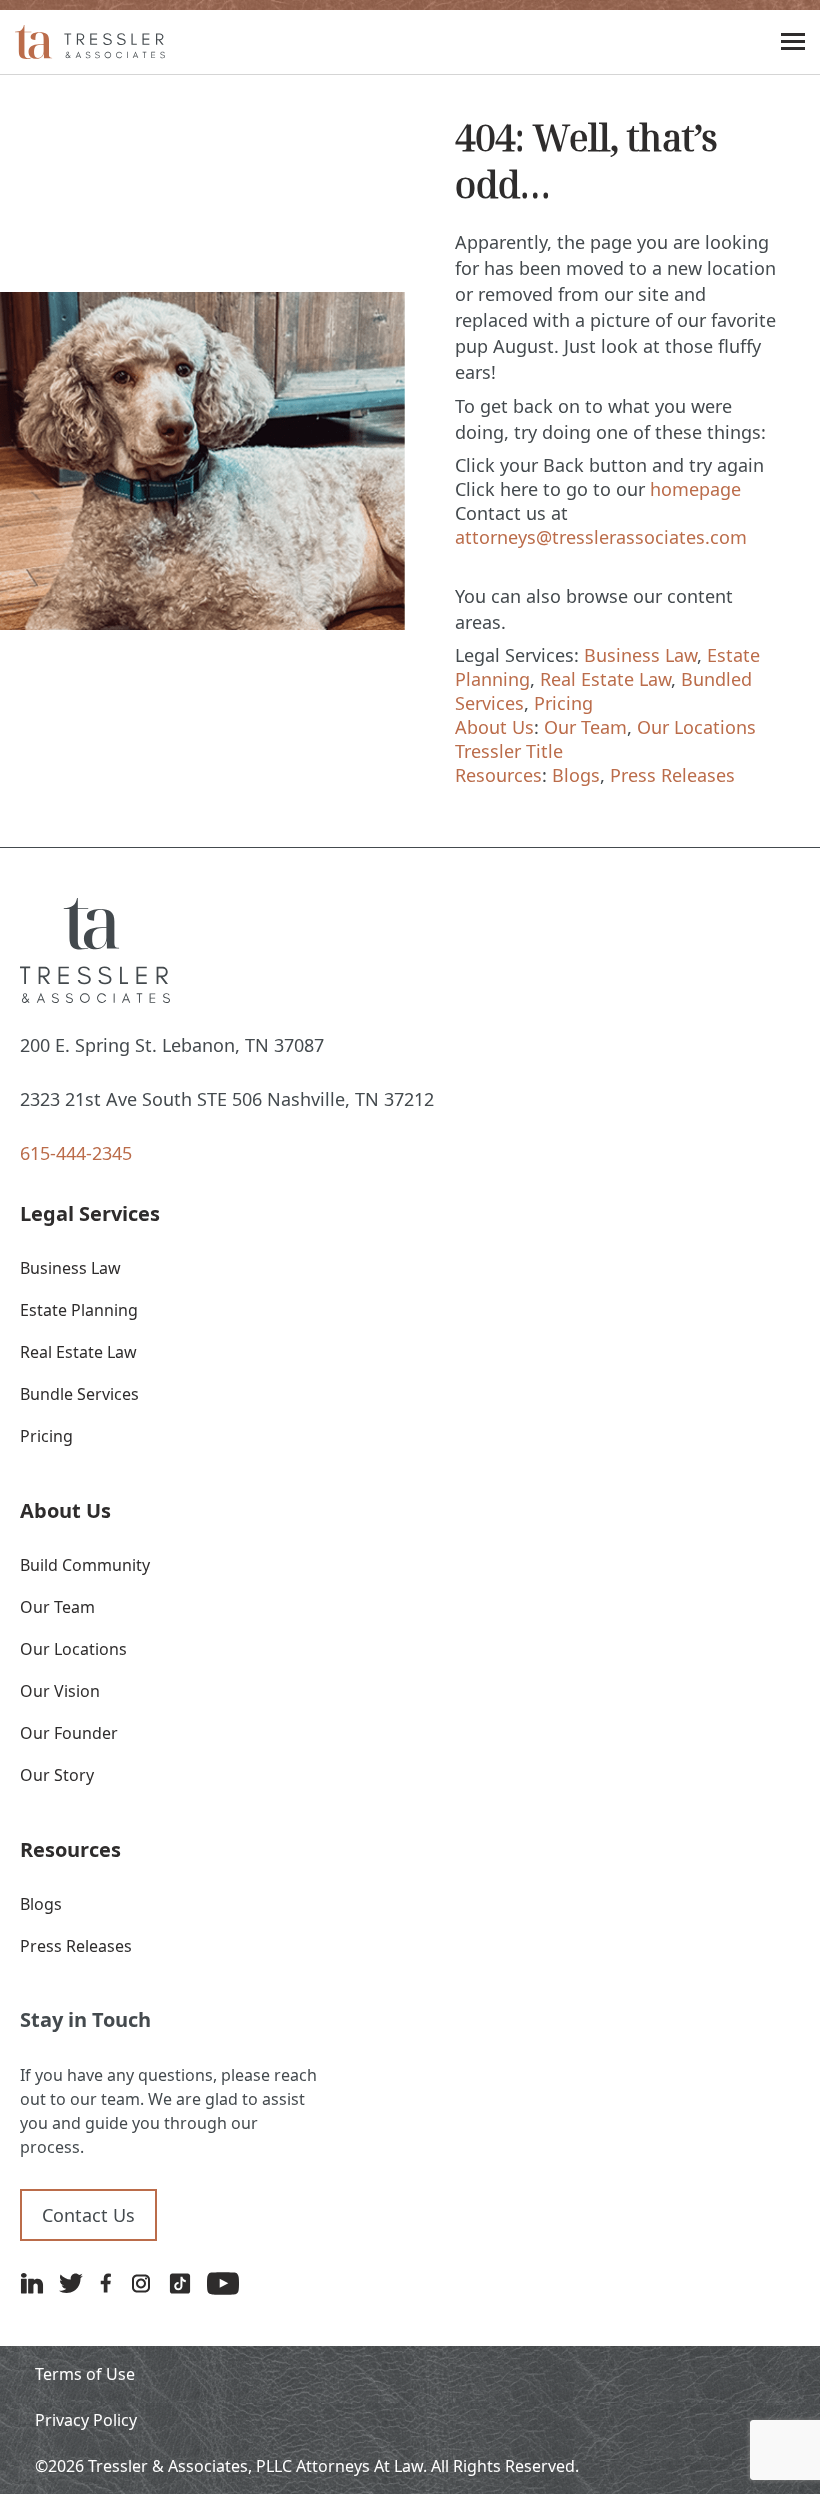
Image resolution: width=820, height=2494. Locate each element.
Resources (498, 775)
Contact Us (88, 2215)
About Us (494, 727)
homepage (695, 489)
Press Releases (672, 775)
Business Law (640, 655)
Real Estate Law (605, 679)
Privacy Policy (86, 2420)
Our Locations (696, 727)
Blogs (576, 775)
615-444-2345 (76, 1153)
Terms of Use (85, 2374)
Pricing (563, 703)
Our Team (585, 727)
